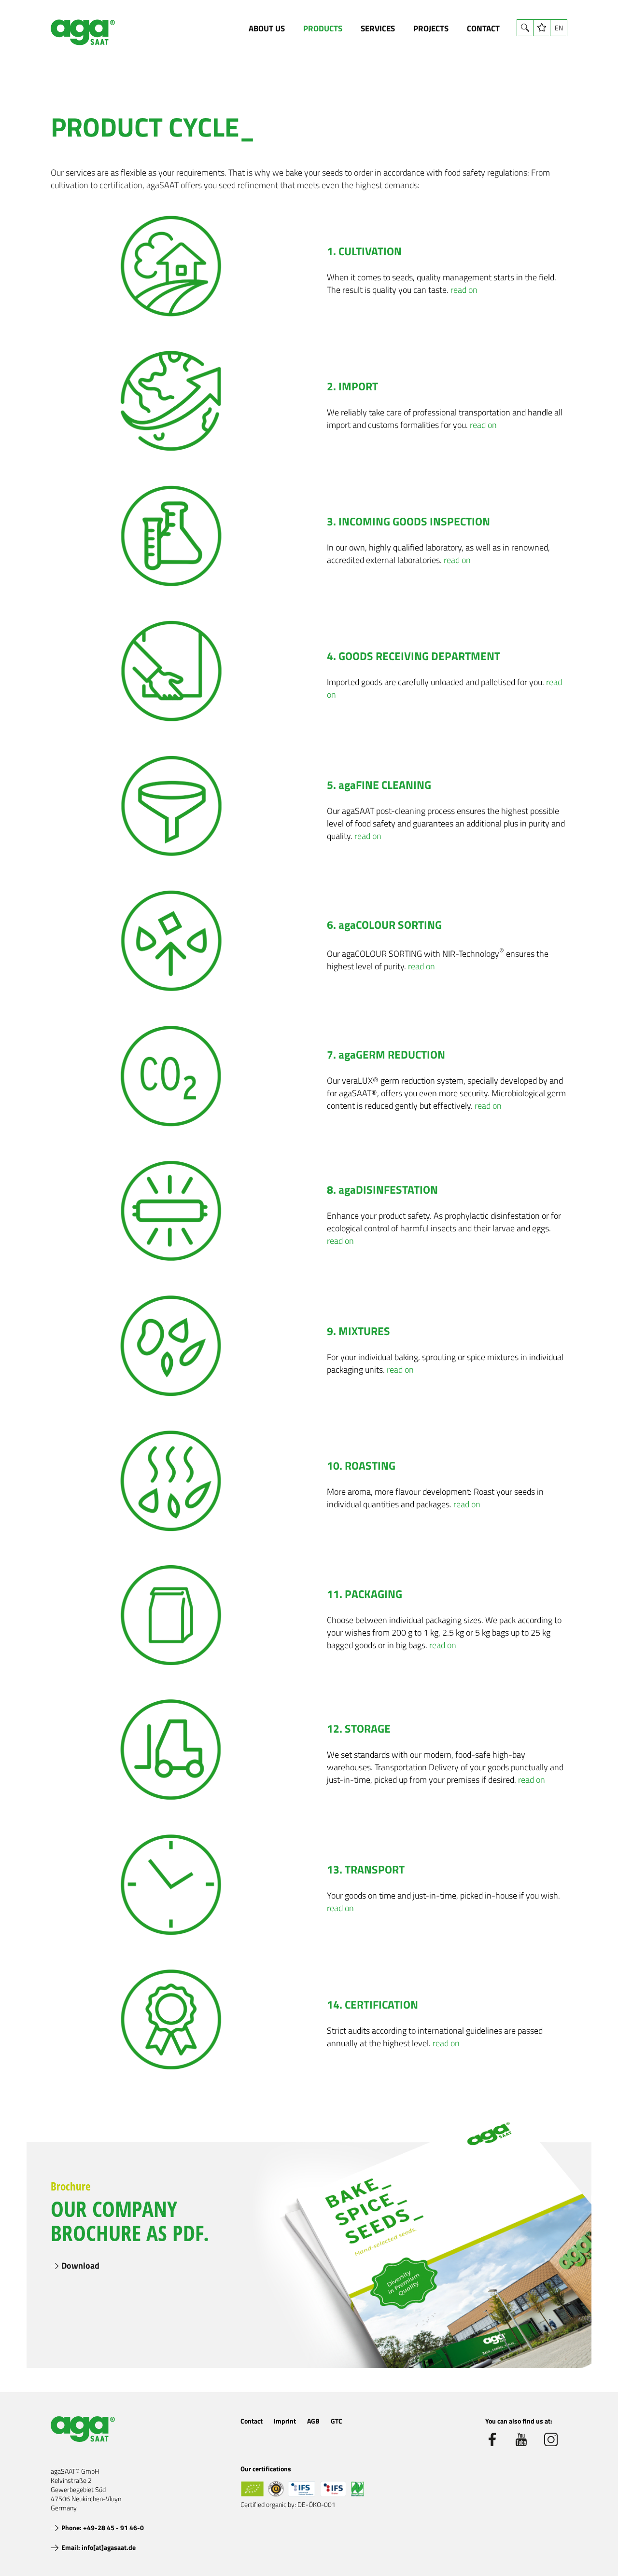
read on (464, 290)
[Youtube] (521, 2439)
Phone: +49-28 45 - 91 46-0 (103, 2528)
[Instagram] (551, 2439)
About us (267, 28)
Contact (483, 28)
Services (378, 28)
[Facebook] (492, 2439)
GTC (337, 2421)
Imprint (285, 2421)
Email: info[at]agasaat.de (98, 2547)
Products (323, 28)
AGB (313, 2421)
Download (80, 2266)
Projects (431, 28)
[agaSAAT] (83, 32)
